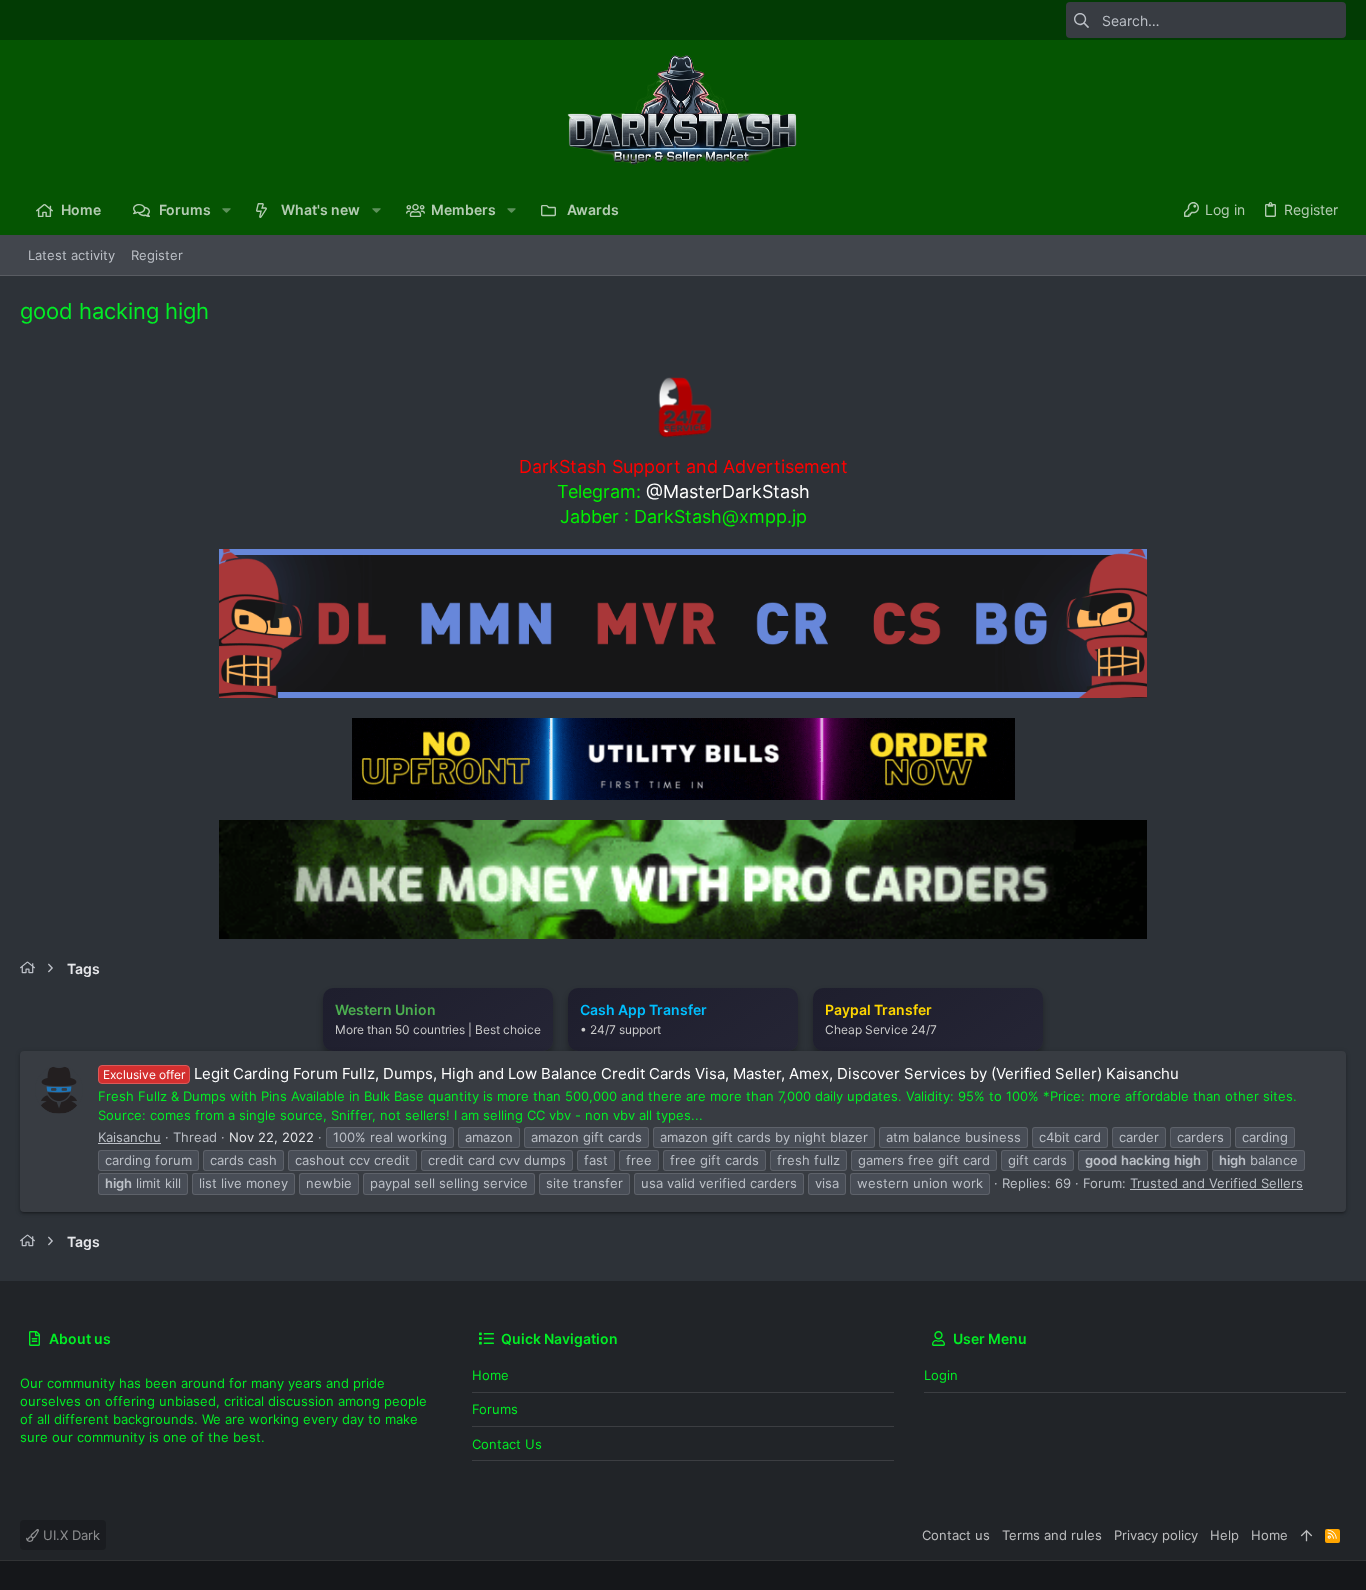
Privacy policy (1156, 1535)
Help (1224, 1535)
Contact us (507, 1444)
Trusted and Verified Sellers (1216, 1183)
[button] (226, 210)
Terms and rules (1052, 1535)
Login (941, 1375)
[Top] (1306, 1535)
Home (490, 1375)
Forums (495, 1409)
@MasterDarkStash (728, 491)
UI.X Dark (69, 1535)
